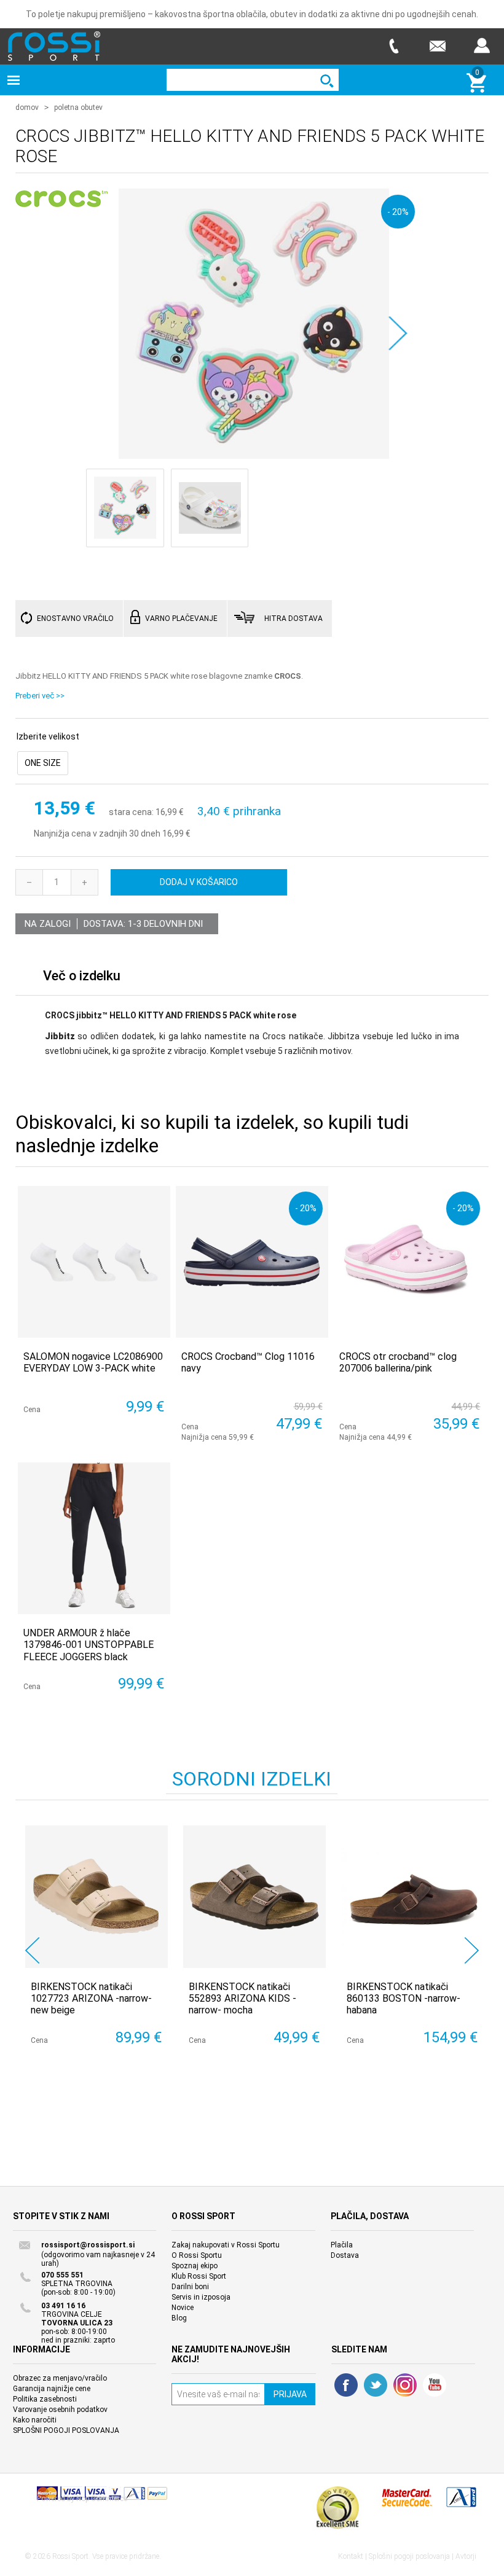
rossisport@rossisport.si (88, 2245)
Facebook (346, 2385)
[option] (94, 1950)
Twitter (376, 2385)
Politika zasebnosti (45, 2399)
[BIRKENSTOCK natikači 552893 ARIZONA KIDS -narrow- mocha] (254, 1897)
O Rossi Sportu (197, 2255)
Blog (179, 2318)
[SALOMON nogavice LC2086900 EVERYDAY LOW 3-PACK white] (94, 1262)
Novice (183, 2308)
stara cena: (131, 813)
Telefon (393, 46)
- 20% (398, 212)
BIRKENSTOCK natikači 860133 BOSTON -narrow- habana (404, 1998)
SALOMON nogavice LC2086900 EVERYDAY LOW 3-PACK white (93, 1362)
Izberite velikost (48, 736)
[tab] (82, 979)
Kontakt (351, 2556)
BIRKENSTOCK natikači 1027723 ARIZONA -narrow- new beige (91, 1998)
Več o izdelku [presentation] (82, 976)
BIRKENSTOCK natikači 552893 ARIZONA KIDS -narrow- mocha (242, 1998)
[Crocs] (61, 200)
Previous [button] (32, 1950)
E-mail (438, 46)
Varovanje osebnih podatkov (60, 2410)
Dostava (345, 2255)
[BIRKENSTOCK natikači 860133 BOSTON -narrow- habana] (412, 1897)
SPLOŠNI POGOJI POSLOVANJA (66, 2430)
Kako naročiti (35, 2420)
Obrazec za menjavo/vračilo (60, 2378)
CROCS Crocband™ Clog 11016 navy (248, 1362)
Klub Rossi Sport (199, 2276)
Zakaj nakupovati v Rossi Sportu (226, 2245)
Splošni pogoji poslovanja (409, 2556)
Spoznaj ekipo (195, 2266)
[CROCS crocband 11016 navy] (252, 1262)
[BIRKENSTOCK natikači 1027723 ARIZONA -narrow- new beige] (96, 1897)
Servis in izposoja (201, 2297)
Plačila (342, 2245)
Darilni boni (190, 2287)
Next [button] (472, 1950)
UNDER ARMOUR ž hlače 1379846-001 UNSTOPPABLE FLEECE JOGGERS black (89, 1645)
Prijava (482, 46)
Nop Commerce (102, 2499)
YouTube (435, 2385)
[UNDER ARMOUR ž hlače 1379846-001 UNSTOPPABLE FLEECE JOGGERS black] (94, 1538)
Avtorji (466, 2556)
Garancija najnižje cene (52, 2389)
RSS (405, 2385)
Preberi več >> (40, 696)
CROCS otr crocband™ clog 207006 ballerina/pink (398, 1362)
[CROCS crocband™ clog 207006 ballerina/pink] (410, 1262)
